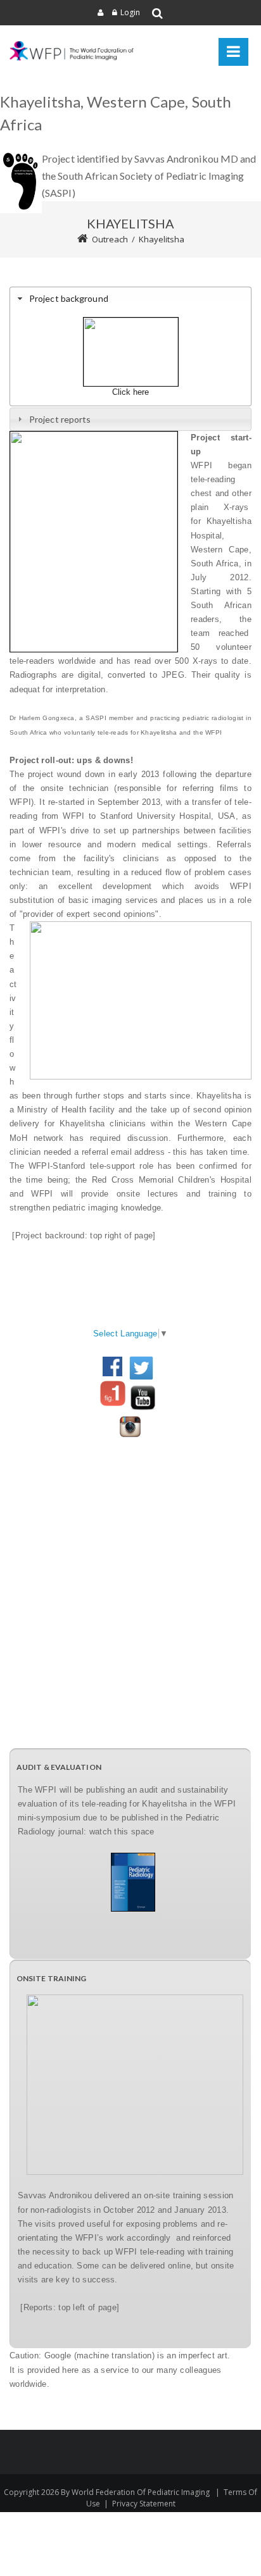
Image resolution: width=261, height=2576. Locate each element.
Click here (130, 392)
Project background (69, 298)
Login (130, 12)
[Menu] (233, 52)
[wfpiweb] (73, 51)
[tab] (130, 298)
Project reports (60, 419)
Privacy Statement (144, 2504)
